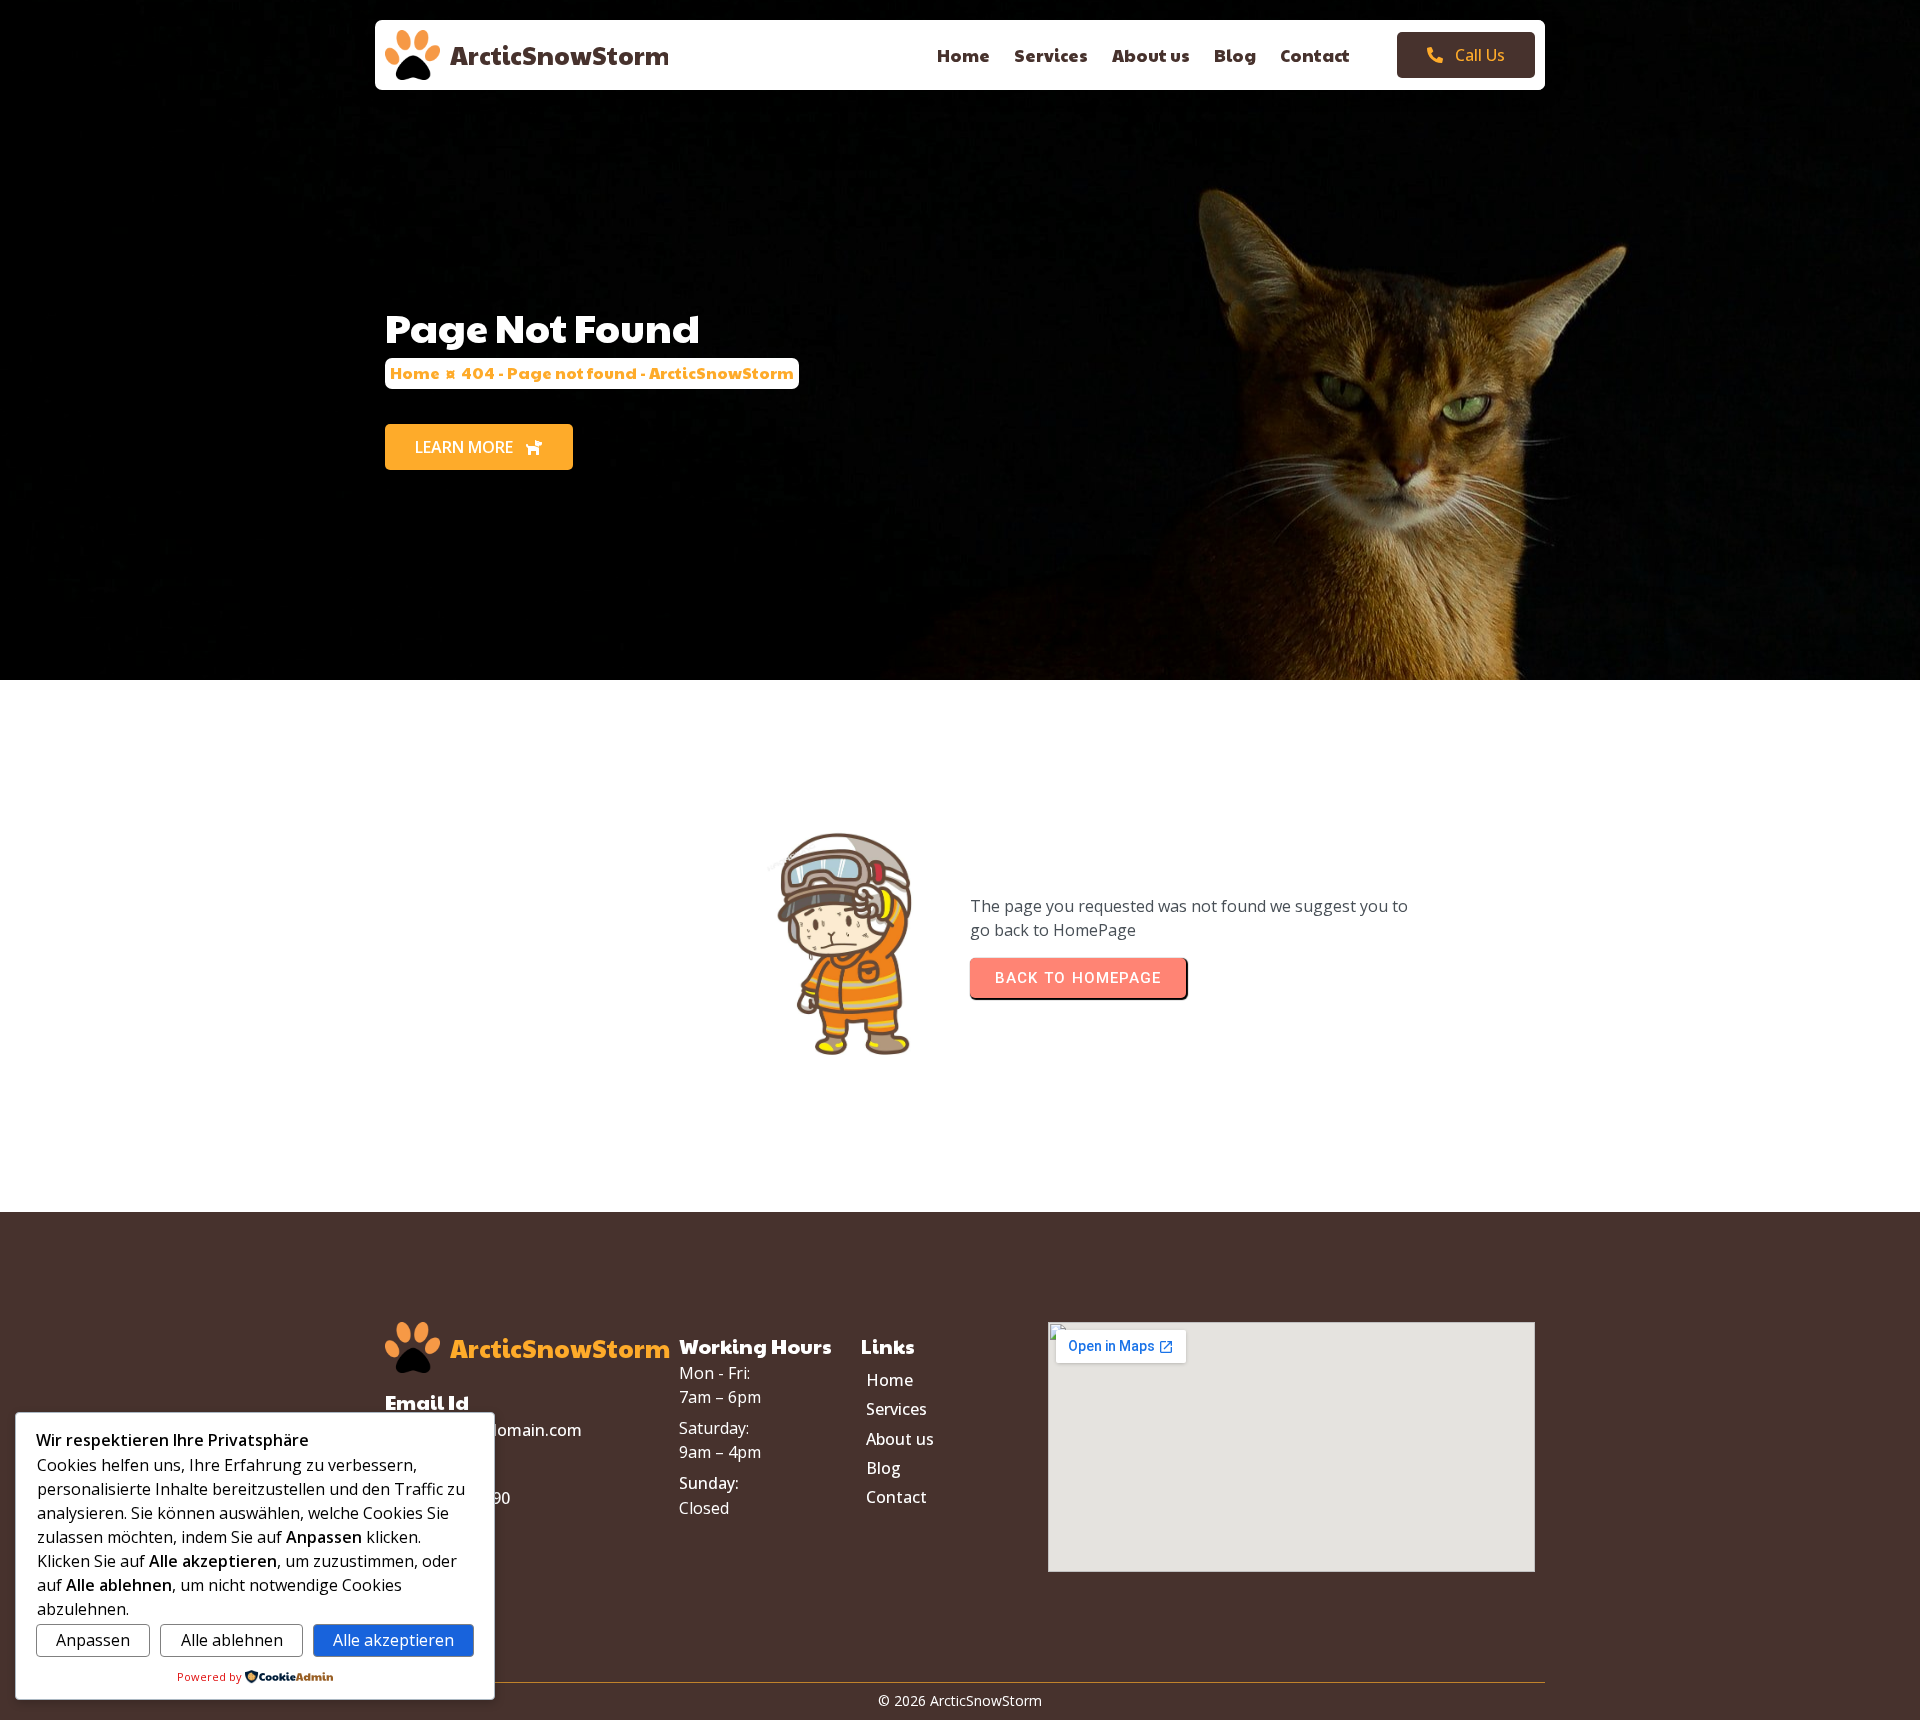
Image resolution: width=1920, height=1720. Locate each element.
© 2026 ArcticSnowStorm (960, 1700)
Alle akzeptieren (393, 1640)
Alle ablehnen (232, 1640)
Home (415, 372)
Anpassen (93, 1640)
